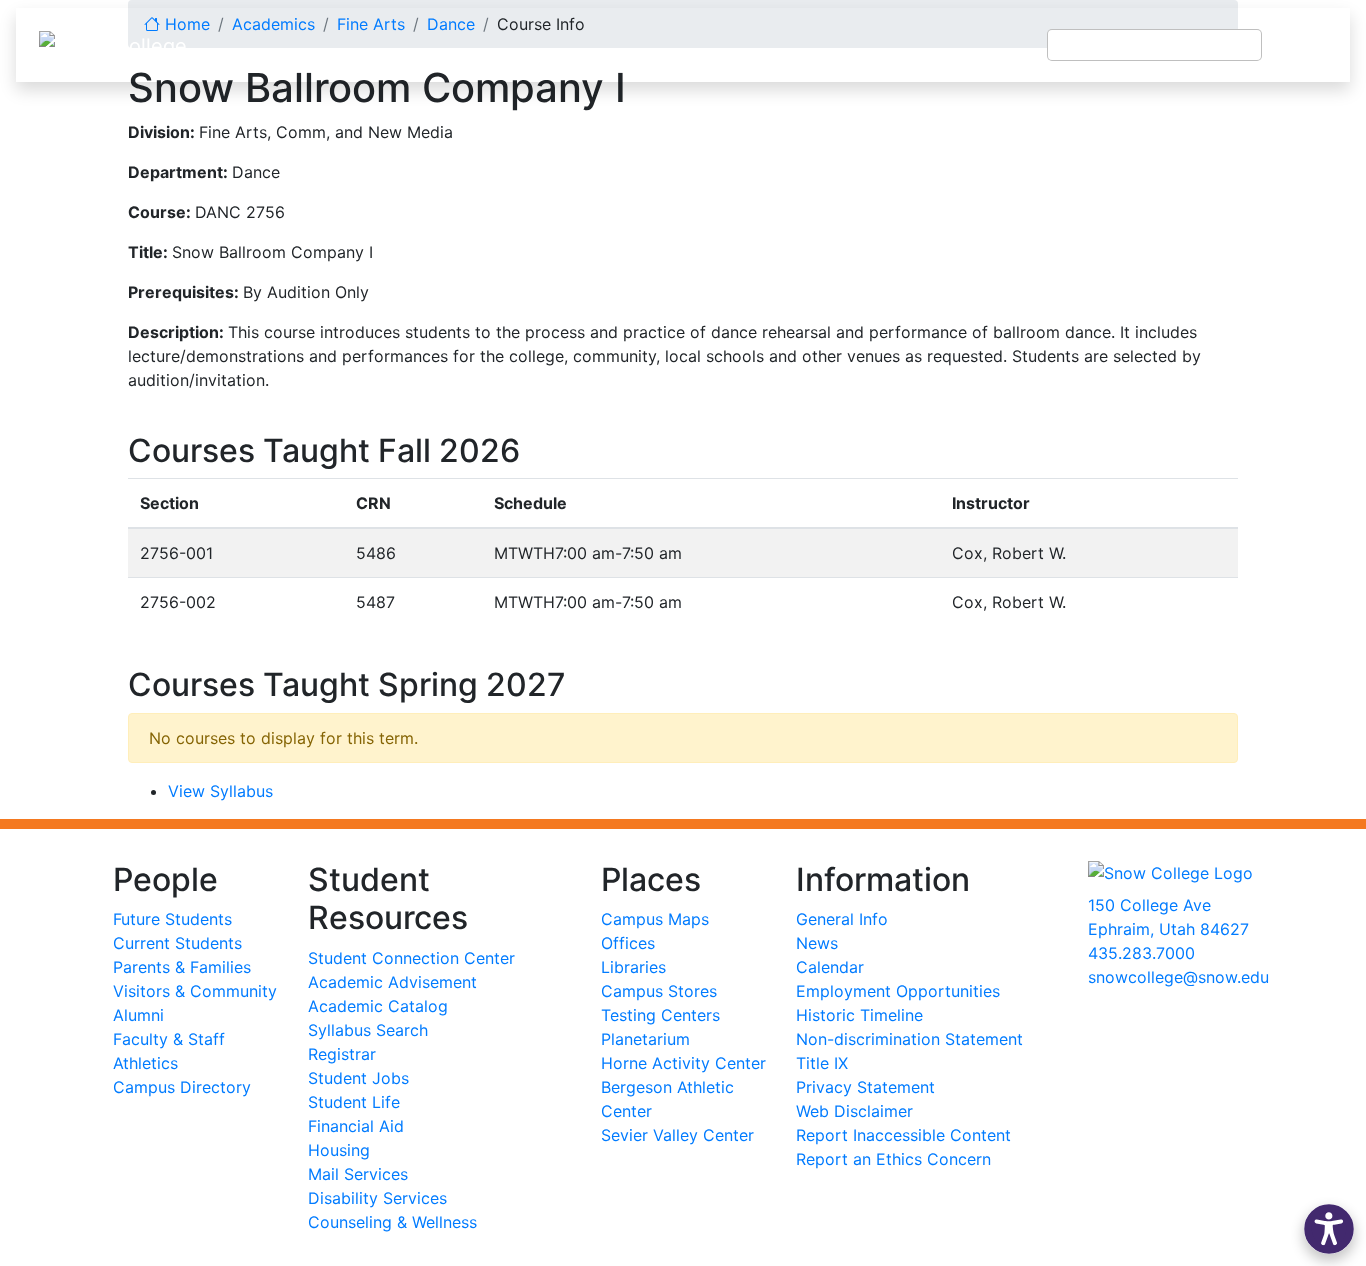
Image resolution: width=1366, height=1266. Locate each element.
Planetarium (645, 1039)
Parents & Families (182, 967)
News (817, 943)
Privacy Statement (865, 1087)
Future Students (172, 919)
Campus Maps (655, 919)
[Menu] (1306, 45)
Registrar (342, 1054)
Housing (339, 1150)
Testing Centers (660, 1015)
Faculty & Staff (169, 1039)
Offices (628, 943)
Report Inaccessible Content (903, 1135)
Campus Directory (182, 1087)
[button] (1329, 1229)
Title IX (822, 1063)
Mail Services (358, 1174)
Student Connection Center (411, 958)
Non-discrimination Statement (909, 1039)
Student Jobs (358, 1078)
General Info (842, 919)
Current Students (177, 943)
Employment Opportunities (898, 991)
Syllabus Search (368, 1030)
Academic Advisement (392, 982)
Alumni (138, 1015)
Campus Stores (659, 991)
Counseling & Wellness (392, 1222)
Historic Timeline (859, 1015)
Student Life (354, 1102)
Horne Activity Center (683, 1063)
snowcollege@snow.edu (1178, 977)
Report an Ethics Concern (893, 1159)
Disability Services (377, 1198)
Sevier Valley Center (677, 1135)
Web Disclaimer (854, 1111)
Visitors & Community (195, 991)
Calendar (830, 967)
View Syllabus (220, 791)
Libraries (633, 967)
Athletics (145, 1063)
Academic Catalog (378, 1006)
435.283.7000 (1141, 953)
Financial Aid (356, 1126)
